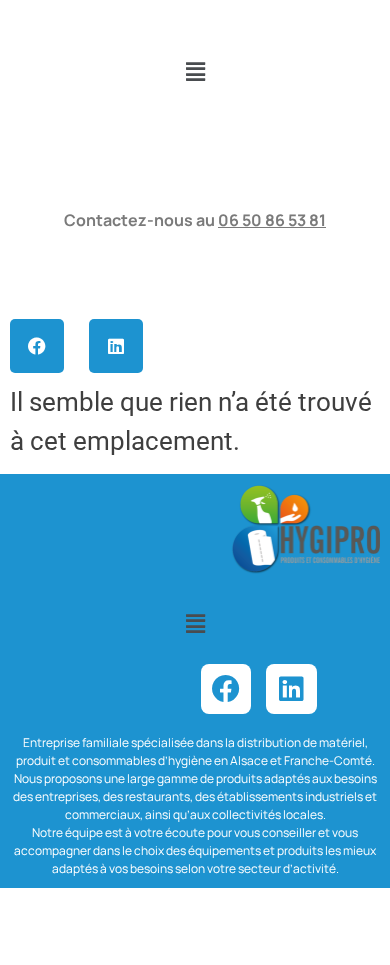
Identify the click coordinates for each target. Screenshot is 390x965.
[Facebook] (37, 346)
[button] (195, 72)
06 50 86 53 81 (272, 220)
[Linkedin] (116, 346)
